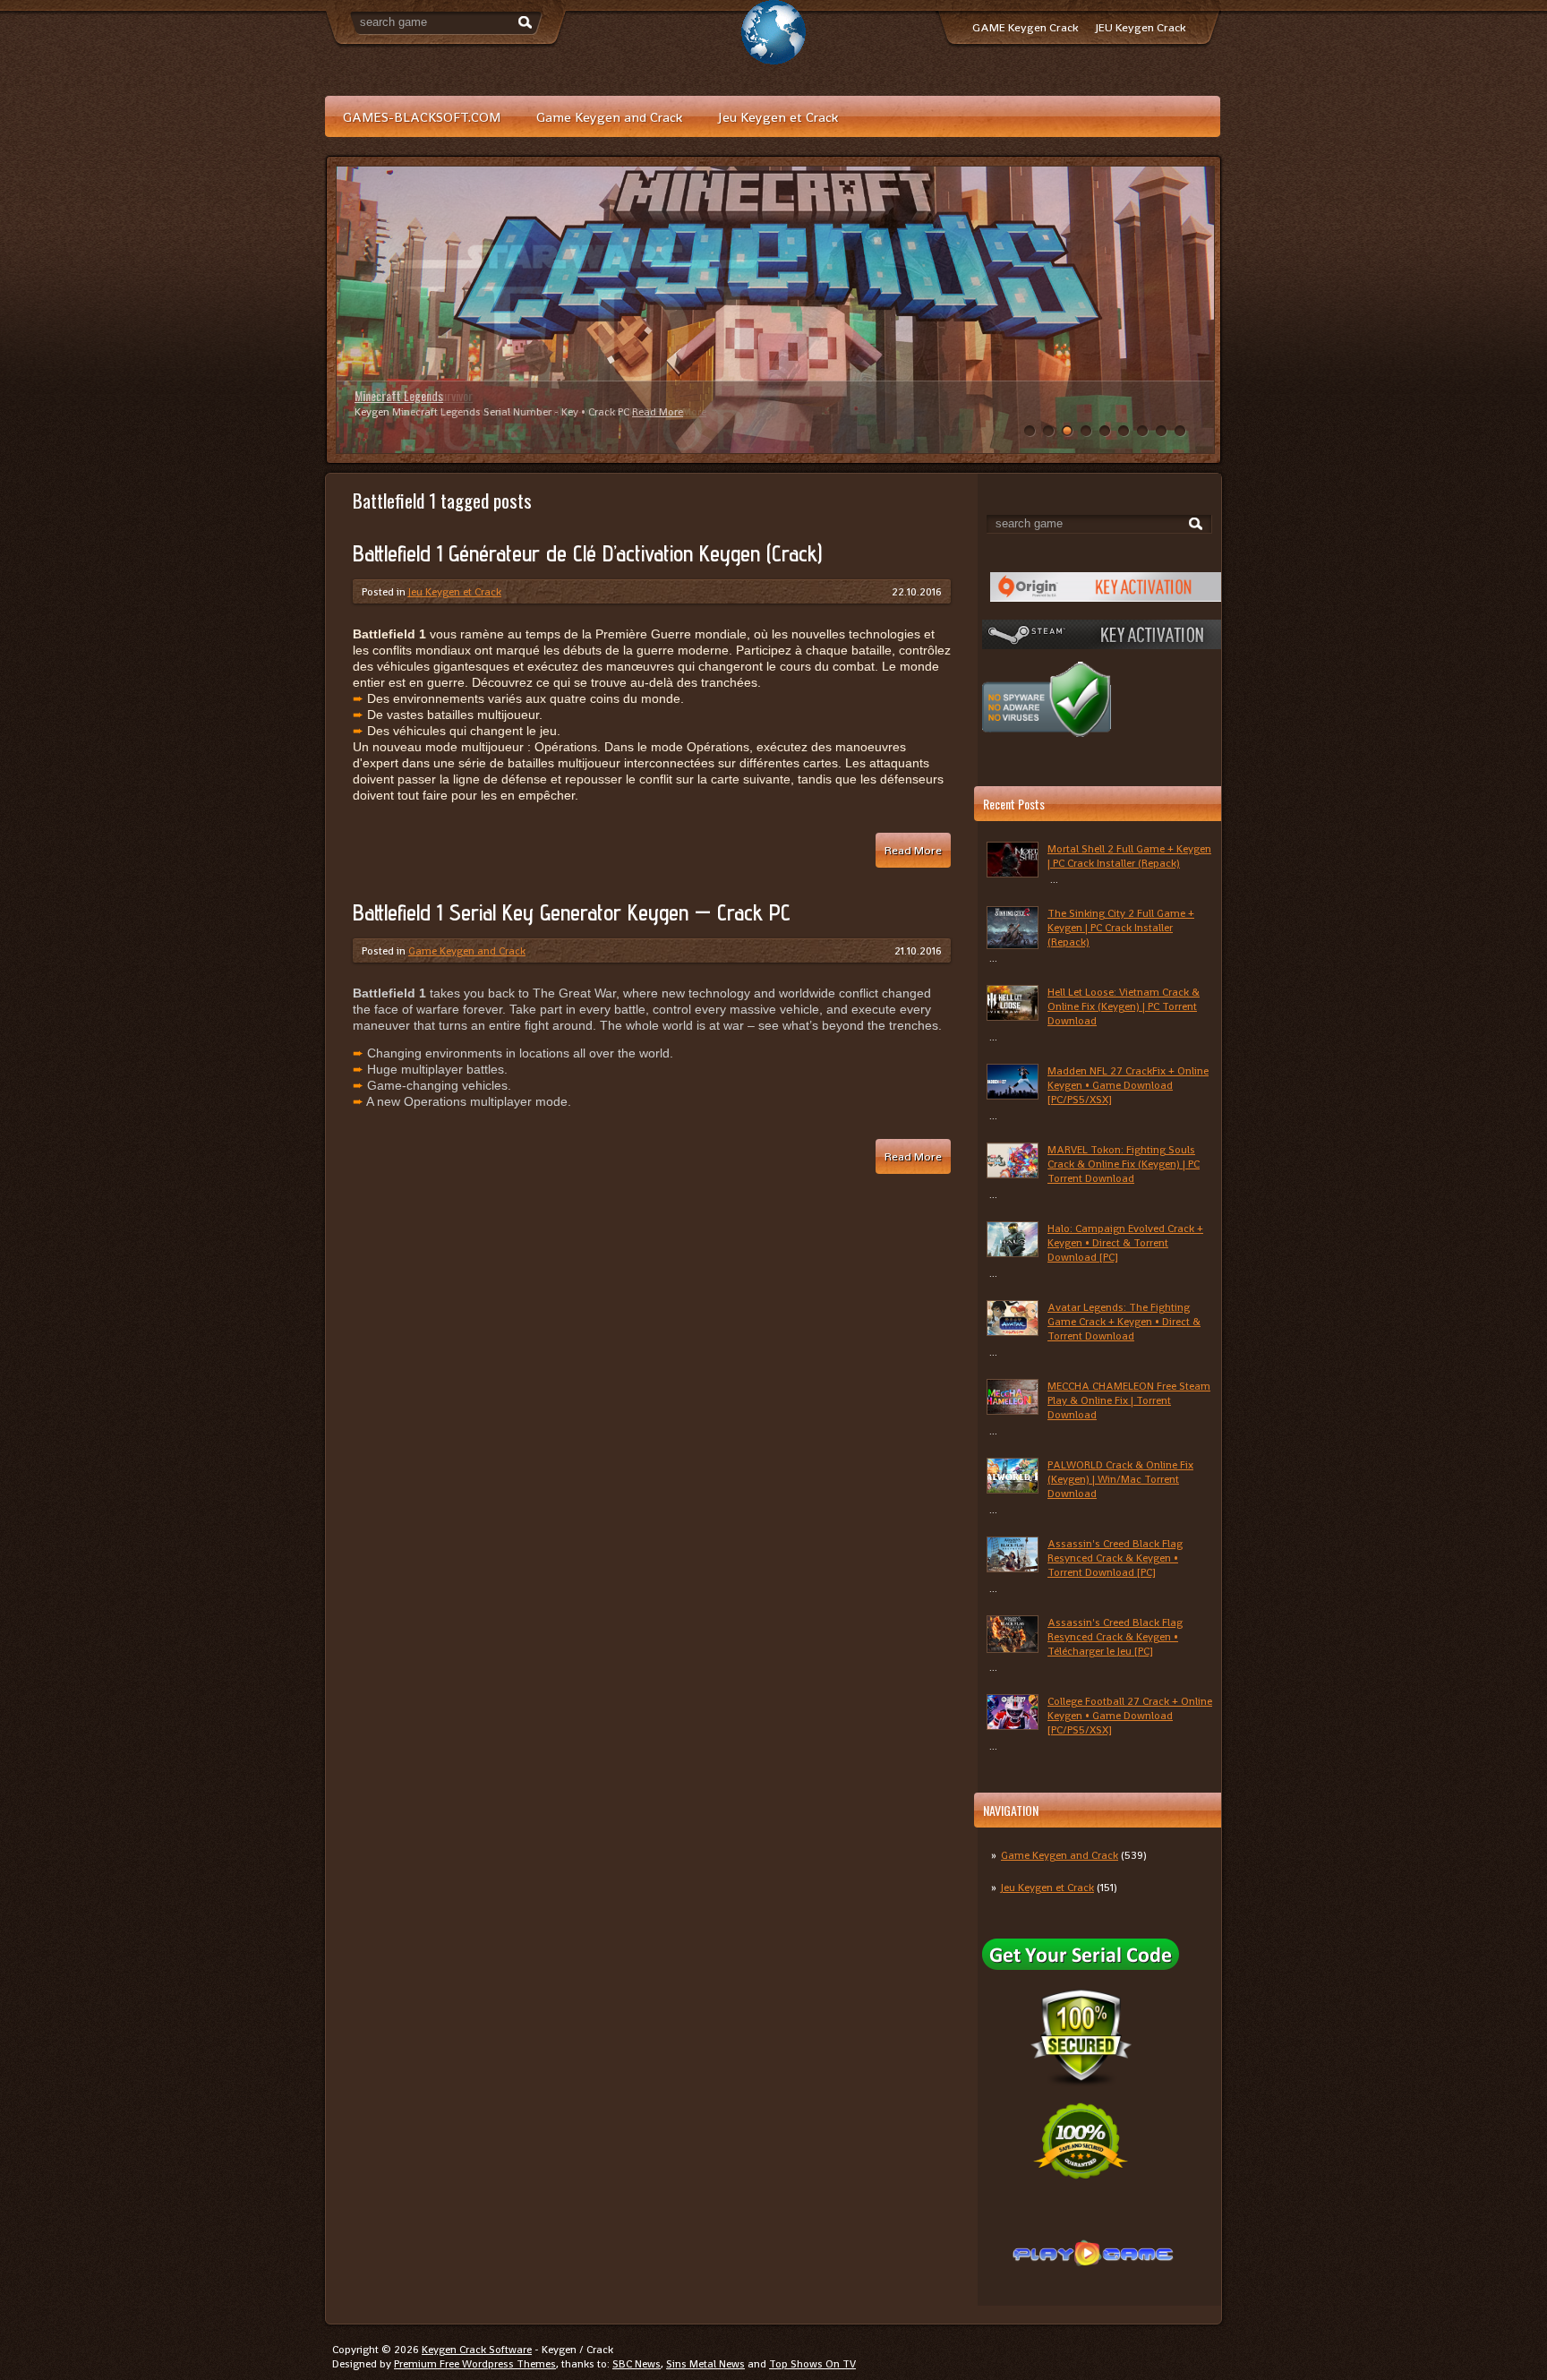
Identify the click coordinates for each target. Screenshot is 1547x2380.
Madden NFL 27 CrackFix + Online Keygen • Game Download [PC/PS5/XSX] (1128, 1085)
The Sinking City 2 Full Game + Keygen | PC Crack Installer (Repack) (1121, 928)
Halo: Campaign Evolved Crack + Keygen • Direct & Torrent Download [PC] (1125, 1243)
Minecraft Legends (399, 395)
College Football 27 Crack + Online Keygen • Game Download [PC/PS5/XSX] (1130, 1716)
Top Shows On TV (812, 2364)
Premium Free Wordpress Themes (475, 2364)
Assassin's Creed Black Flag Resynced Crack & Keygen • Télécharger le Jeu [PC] (1115, 1637)
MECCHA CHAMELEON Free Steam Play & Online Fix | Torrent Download (1129, 1400)
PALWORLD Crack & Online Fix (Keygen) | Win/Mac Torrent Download (1120, 1479)
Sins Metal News (705, 2364)
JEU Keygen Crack (1141, 27)
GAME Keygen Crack (1025, 27)
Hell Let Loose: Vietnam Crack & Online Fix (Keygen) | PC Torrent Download (1124, 1006)
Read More (658, 412)
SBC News (637, 2364)
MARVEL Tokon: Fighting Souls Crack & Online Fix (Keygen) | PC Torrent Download (1124, 1164)
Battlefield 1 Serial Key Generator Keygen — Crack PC (572, 912)
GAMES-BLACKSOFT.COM (422, 117)
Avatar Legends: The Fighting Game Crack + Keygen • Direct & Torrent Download (1124, 1322)
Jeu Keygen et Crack (778, 117)
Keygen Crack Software (477, 2350)
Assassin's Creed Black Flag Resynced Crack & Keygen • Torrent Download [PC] (1115, 1558)
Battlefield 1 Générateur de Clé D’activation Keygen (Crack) (587, 553)
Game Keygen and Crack (609, 117)
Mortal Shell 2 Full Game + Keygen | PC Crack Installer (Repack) (1129, 856)
